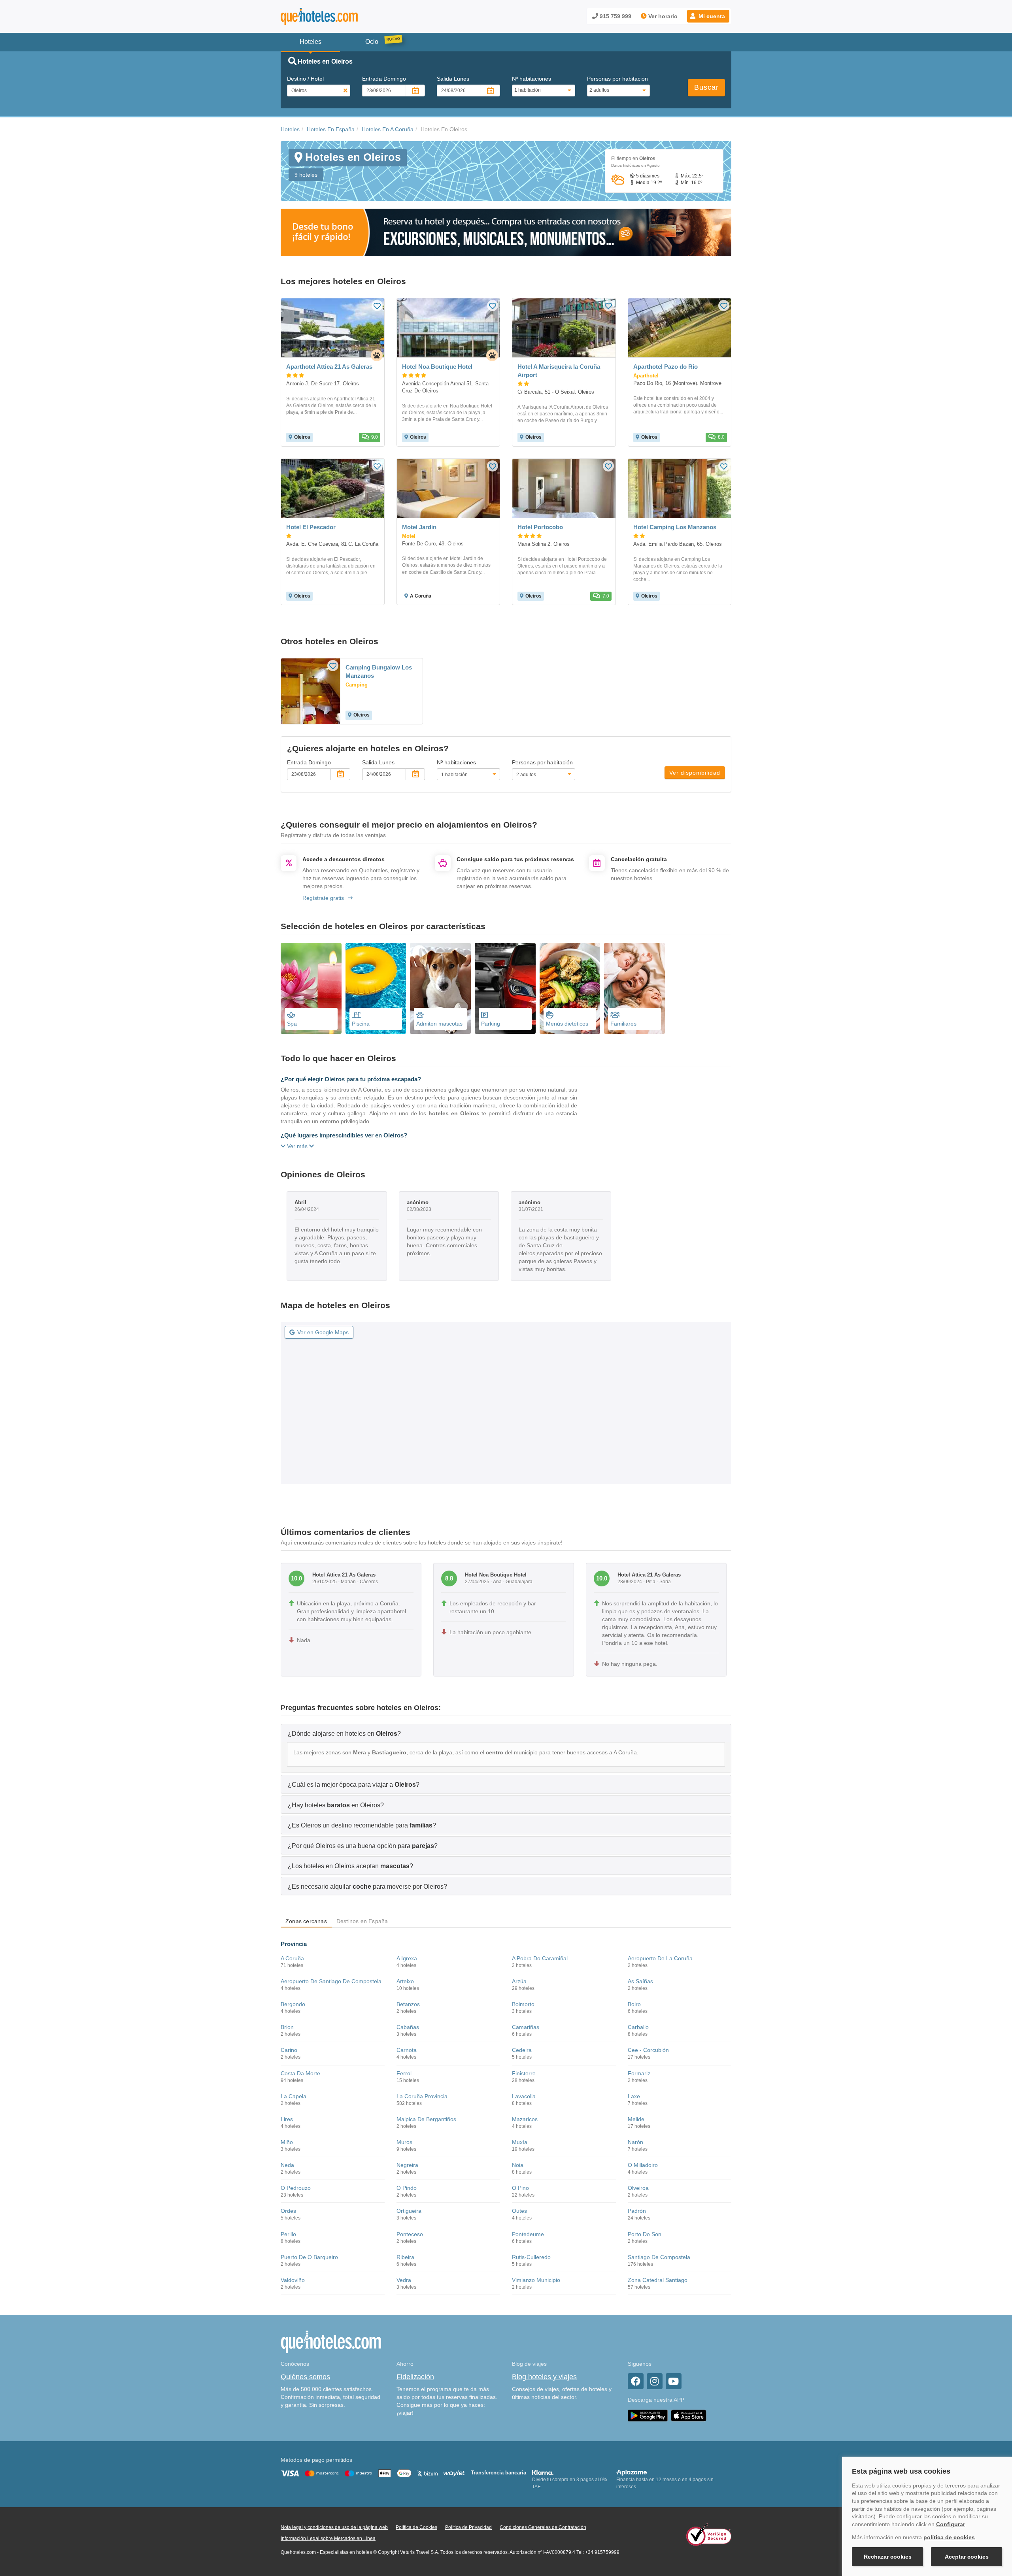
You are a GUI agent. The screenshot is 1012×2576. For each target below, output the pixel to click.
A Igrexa (407, 1958)
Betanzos (408, 2004)
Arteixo (405, 1981)
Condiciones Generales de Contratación (543, 2527)
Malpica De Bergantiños (426, 2119)
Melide (636, 2119)
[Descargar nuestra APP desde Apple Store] (689, 2415)
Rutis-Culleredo (531, 2257)
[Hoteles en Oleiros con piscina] (376, 988)
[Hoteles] (340, 16)
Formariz (639, 2073)
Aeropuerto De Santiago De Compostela (331, 1981)
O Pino (520, 2188)
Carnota (407, 2050)
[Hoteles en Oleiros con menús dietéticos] (570, 988)
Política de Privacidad (468, 2527)
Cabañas (408, 2027)
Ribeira (405, 2257)
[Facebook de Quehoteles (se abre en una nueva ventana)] (636, 2381)
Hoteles (290, 129)
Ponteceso (410, 2234)
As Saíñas (640, 1981)
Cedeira (522, 2050)
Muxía (520, 2142)
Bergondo (293, 2004)
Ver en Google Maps (323, 1332)
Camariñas (526, 2027)
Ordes (288, 2211)
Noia (518, 2165)
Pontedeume (528, 2234)
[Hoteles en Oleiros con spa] (311, 988)
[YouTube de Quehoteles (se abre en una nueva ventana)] (674, 2381)
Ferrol (404, 2073)
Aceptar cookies (967, 2557)
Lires (287, 2119)
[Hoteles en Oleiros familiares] (634, 988)
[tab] (506, 1733)
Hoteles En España (331, 129)
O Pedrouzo (296, 2188)
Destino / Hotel (305, 79)
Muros (404, 2142)
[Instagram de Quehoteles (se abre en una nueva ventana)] (655, 2381)
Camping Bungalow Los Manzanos (379, 671)
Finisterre (524, 2073)
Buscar (706, 87)
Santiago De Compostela (659, 2257)
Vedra (404, 2280)
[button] (708, 16)
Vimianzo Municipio (536, 2280)
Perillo (288, 2234)
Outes (519, 2211)
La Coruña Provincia (422, 2096)
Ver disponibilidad (695, 773)
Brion (287, 2027)
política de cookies (949, 2537)
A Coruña (292, 1958)
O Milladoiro (643, 2165)
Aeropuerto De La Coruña (660, 1958)
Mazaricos (525, 2119)
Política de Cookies (416, 2527)
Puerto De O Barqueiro (309, 2257)
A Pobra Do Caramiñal (540, 1958)
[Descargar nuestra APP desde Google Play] (648, 2415)
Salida (453, 79)
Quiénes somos (305, 2377)
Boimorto (523, 2004)
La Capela (294, 2096)
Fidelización (415, 2377)
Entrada (384, 79)
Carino (289, 2050)
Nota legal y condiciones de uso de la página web (334, 2527)
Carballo (638, 2027)
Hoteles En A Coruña (388, 129)
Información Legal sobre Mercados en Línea (328, 2538)
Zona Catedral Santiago (658, 2280)
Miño (287, 2142)
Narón (635, 2142)
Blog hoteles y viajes (544, 2377)
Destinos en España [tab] (362, 1921)
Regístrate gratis (323, 898)
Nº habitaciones (531, 79)
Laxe (634, 2096)
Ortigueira (409, 2211)
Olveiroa (638, 2188)
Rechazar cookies (888, 2557)
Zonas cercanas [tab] (306, 1921)
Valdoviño (293, 2280)
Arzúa (519, 1981)
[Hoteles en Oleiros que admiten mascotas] (440, 988)
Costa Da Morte (300, 2073)
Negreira (407, 2165)
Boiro (634, 2004)
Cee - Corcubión (648, 2050)
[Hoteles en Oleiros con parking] (505, 988)
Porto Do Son (645, 2234)
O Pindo (407, 2188)
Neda (287, 2165)
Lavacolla (524, 2096)
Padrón (637, 2211)
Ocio (372, 42)
